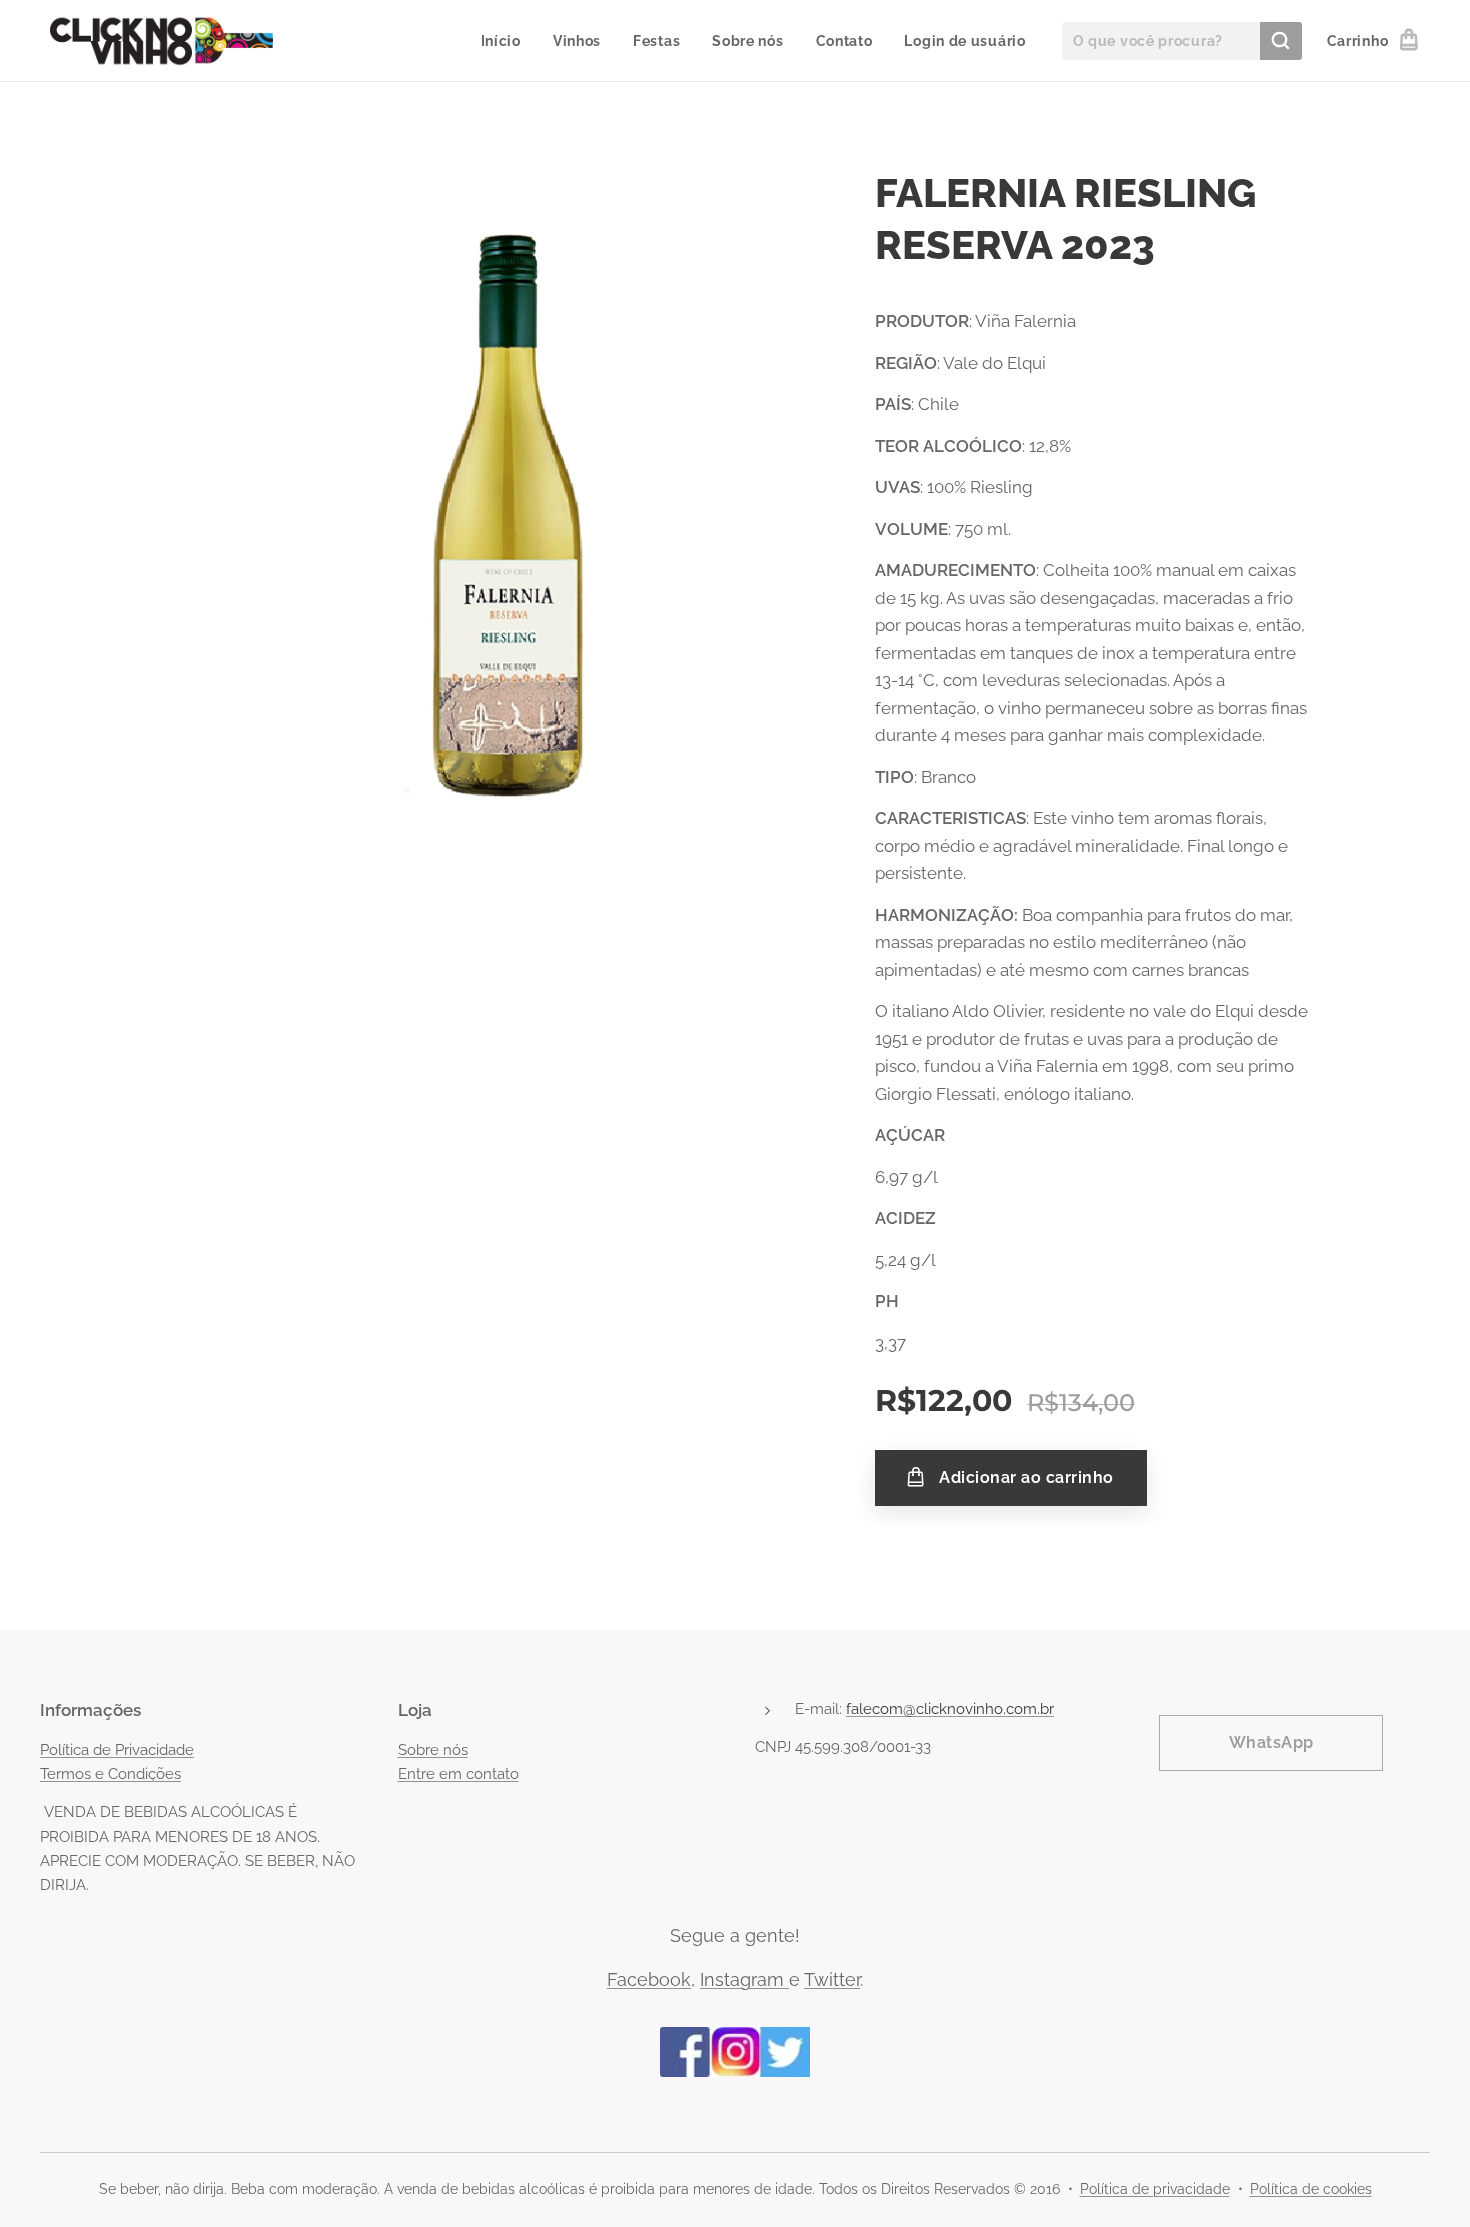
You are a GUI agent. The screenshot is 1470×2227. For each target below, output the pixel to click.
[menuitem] (506, 41)
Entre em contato (458, 1774)
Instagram (744, 1979)
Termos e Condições (110, 1774)
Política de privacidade (1155, 2189)
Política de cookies (1311, 2189)
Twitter (832, 1979)
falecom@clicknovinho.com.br (950, 1709)
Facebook (649, 1979)
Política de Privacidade (117, 1750)
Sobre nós (433, 1750)
